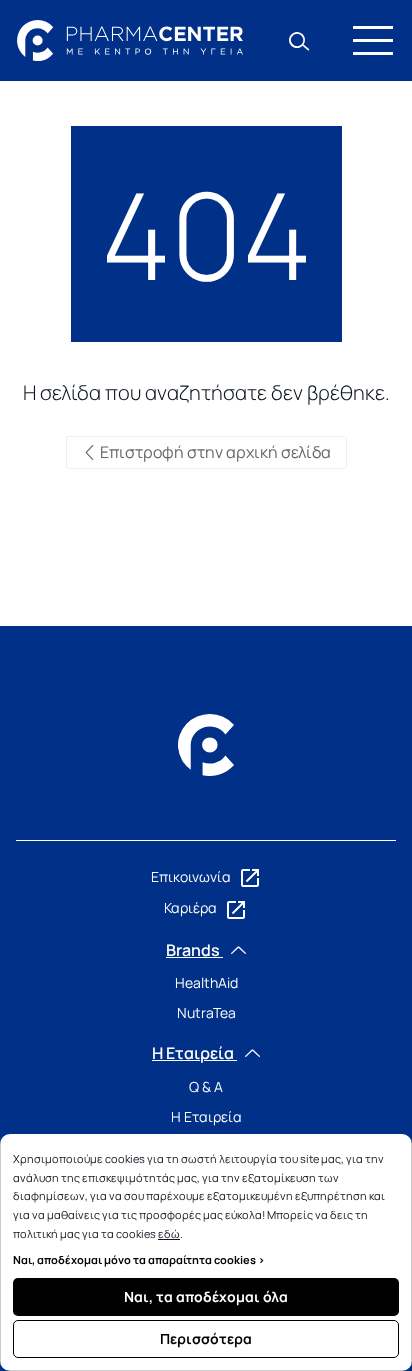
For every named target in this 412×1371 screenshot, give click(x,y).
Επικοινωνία (192, 876)
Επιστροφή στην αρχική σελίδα (214, 452)
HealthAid (206, 982)
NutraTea (206, 1012)
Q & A (206, 1086)
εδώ (169, 1233)
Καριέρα (192, 907)
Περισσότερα (206, 1338)
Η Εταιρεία (206, 1116)
